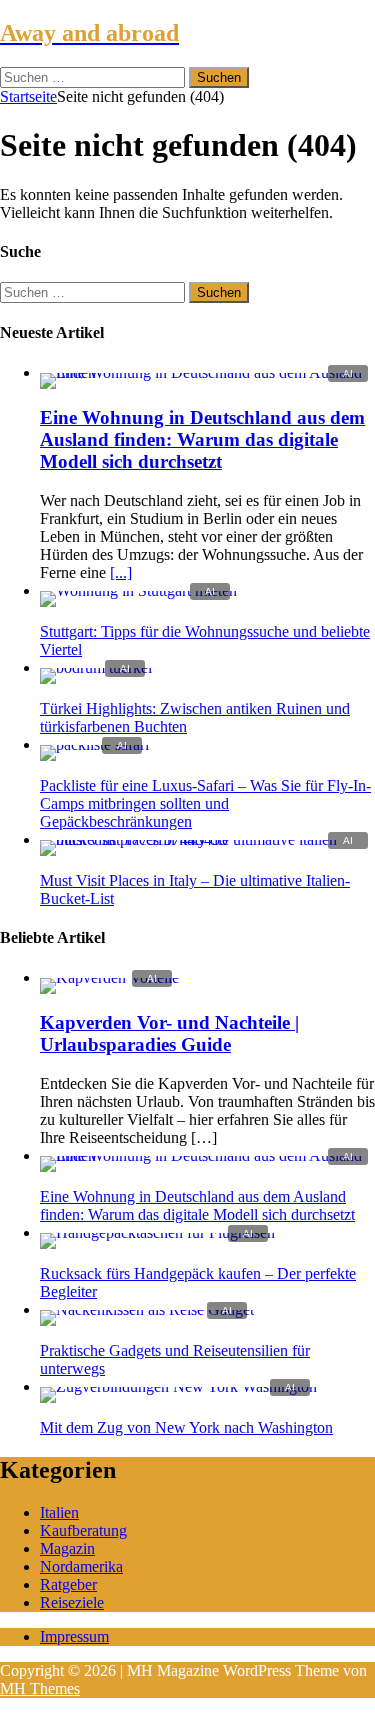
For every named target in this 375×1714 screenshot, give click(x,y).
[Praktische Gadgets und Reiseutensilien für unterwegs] (147, 1309)
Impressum (74, 1636)
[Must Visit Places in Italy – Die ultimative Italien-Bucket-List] (207, 839)
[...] (121, 572)
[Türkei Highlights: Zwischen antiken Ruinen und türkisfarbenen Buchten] (96, 667)
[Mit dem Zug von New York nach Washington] (178, 1386)
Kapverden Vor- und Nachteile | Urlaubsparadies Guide (169, 1033)
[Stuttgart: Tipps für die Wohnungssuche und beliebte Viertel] (138, 590)
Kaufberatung (83, 1530)
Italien (59, 1512)
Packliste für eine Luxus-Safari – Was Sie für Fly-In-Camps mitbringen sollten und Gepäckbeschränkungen (205, 803)
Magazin (67, 1548)
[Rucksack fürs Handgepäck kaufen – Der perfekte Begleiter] (157, 1232)
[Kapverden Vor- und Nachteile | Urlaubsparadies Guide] (109, 977)
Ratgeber (68, 1584)
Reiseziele (72, 1602)
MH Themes (40, 1688)
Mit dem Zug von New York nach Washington (186, 1427)
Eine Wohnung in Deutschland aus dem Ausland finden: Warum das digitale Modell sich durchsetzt (202, 439)
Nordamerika (81, 1566)
